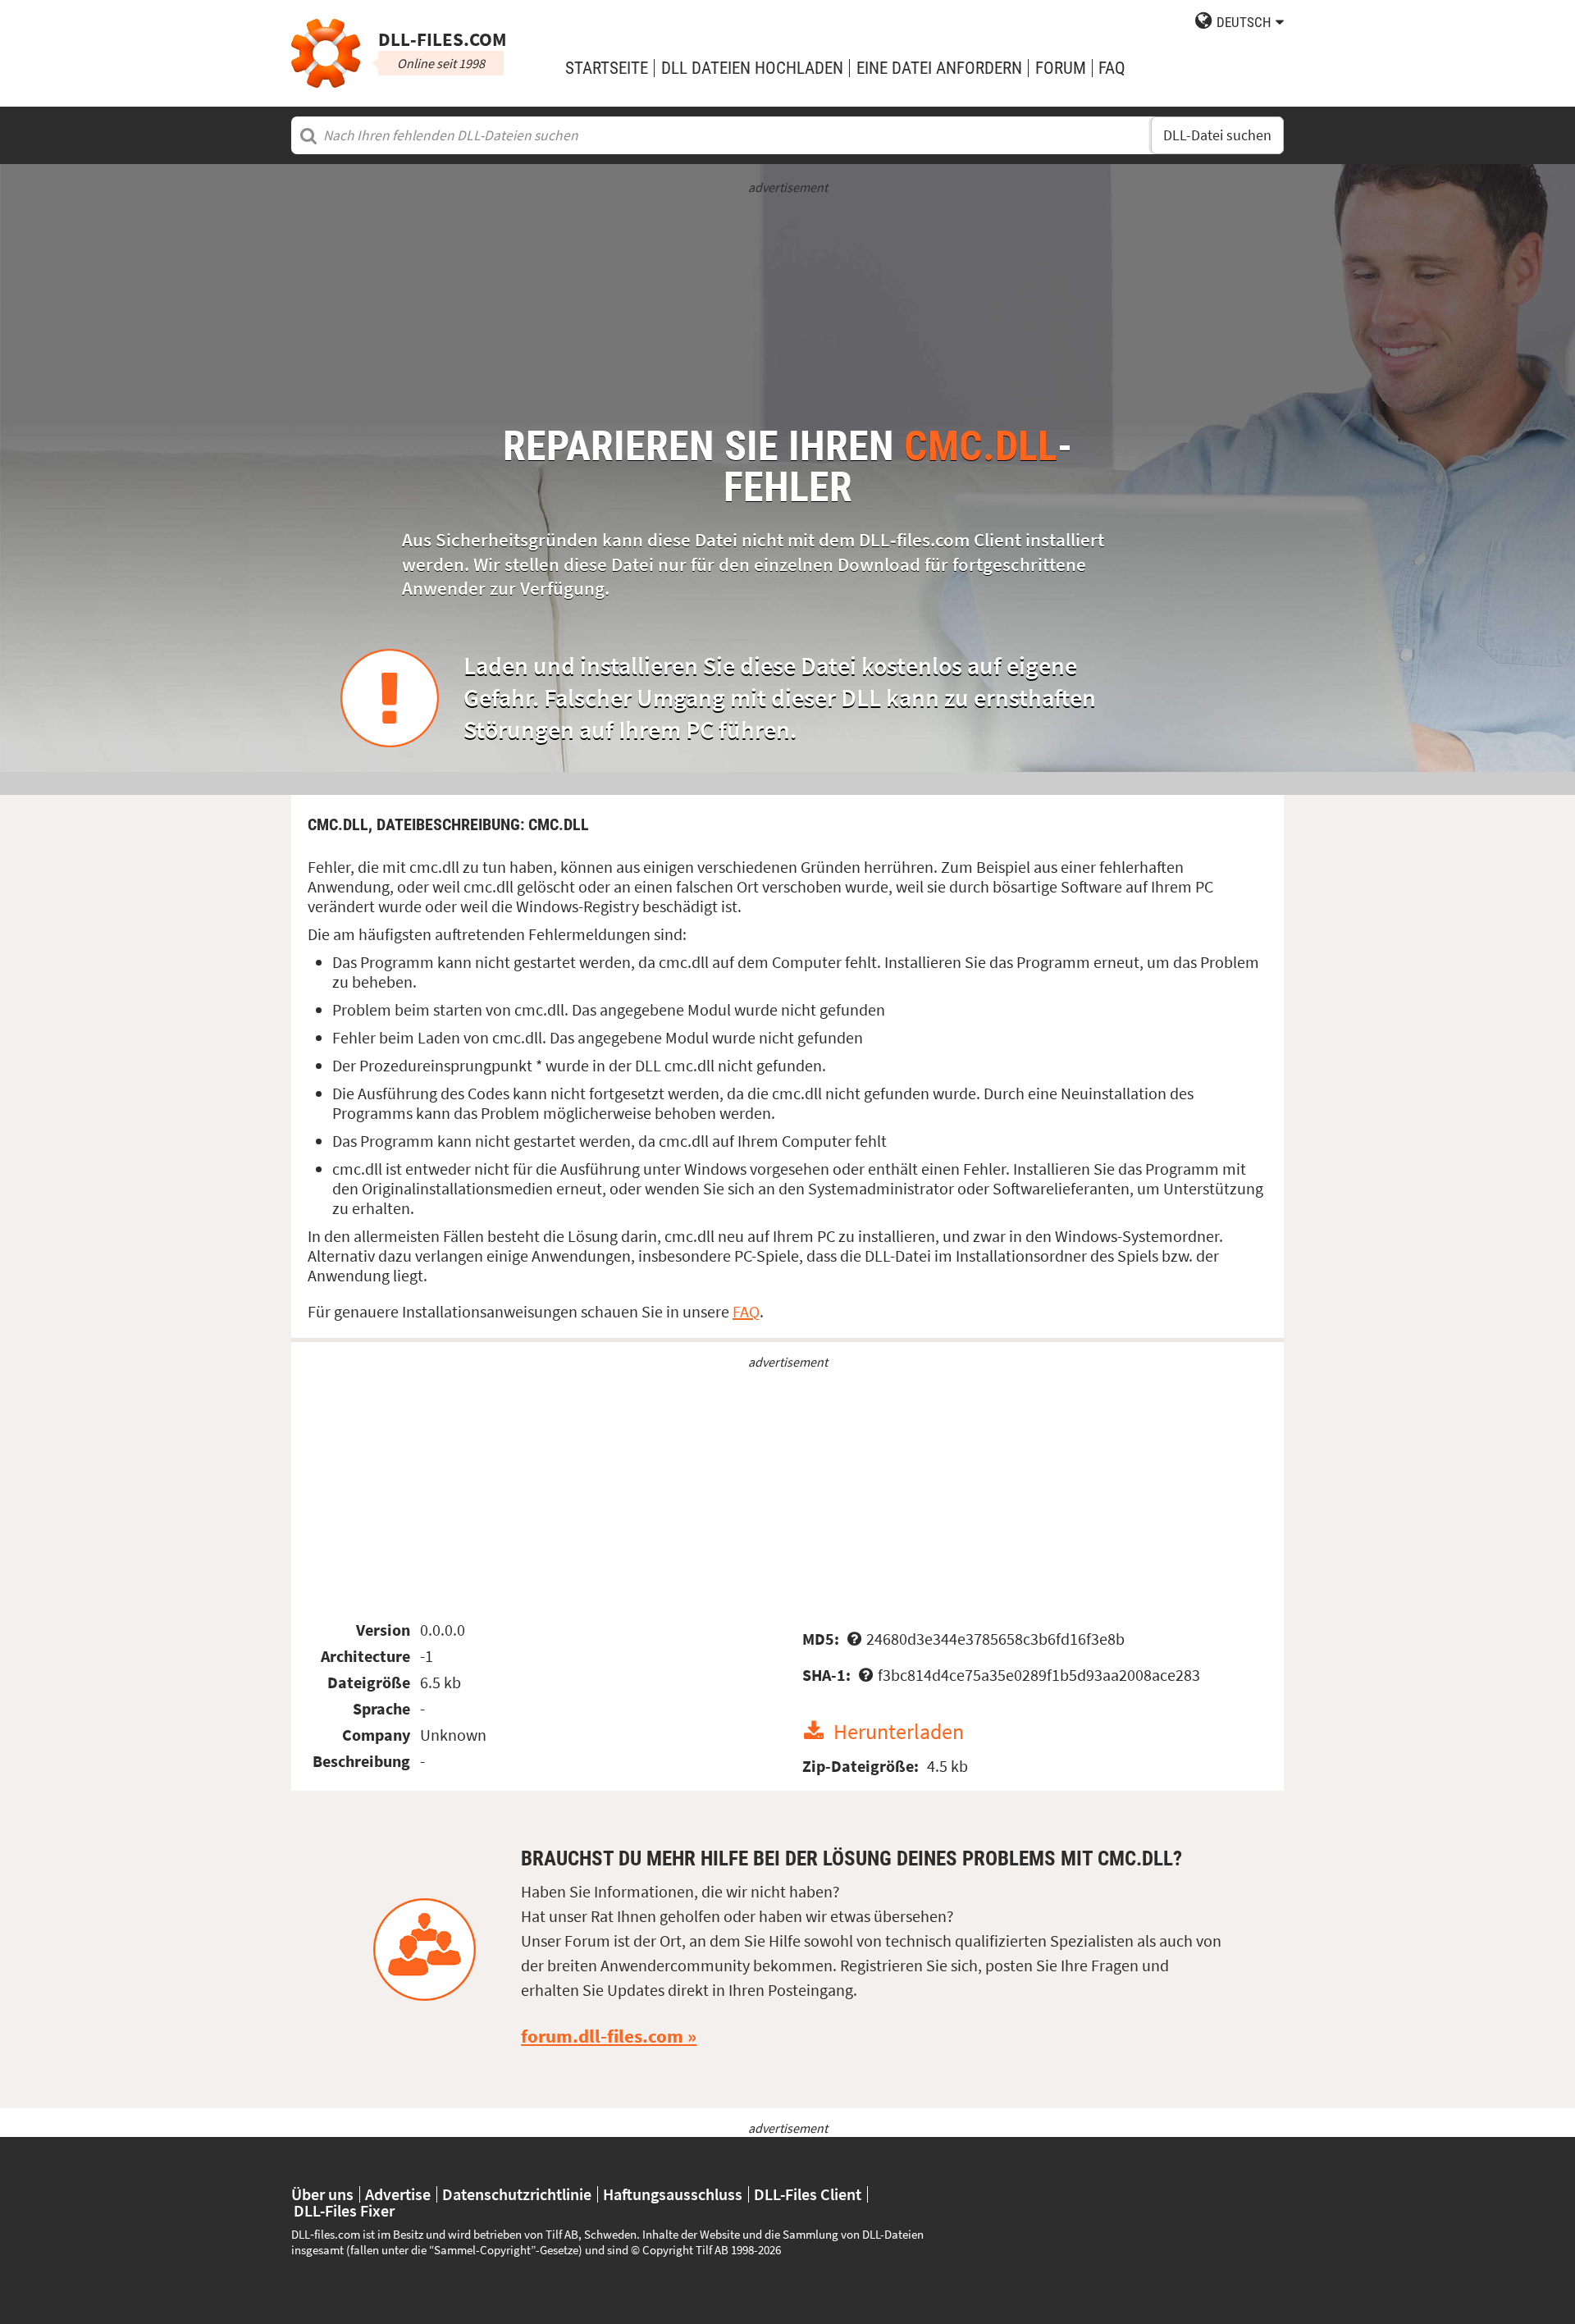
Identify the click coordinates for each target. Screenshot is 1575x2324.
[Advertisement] (787, 311)
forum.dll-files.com (602, 2036)
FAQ (1112, 68)
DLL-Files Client (808, 2194)
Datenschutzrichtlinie (517, 2194)
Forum (1061, 68)
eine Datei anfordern (939, 68)
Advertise (398, 2194)
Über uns (322, 2194)
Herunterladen (899, 1731)
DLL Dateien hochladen (752, 68)
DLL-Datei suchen (1217, 135)
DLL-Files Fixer (344, 2211)
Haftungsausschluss (673, 2194)
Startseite (607, 68)
